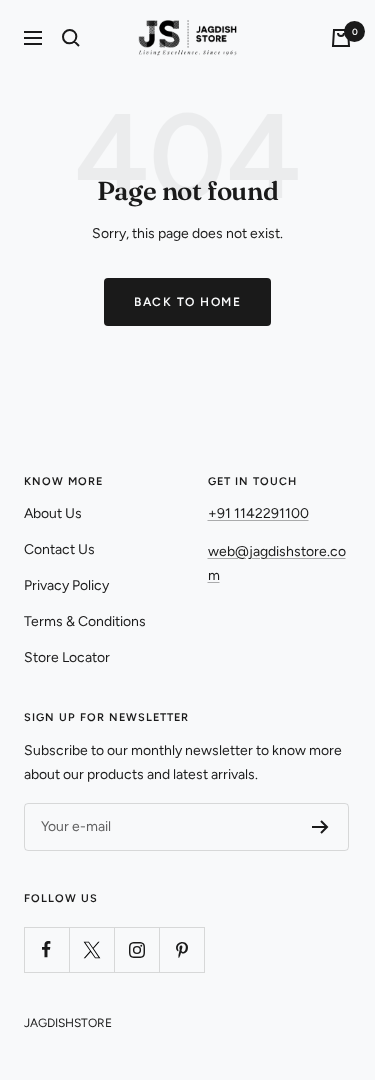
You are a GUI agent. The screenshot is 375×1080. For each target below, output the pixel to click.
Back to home (187, 302)
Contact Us (59, 549)
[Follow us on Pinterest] (181, 949)
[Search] (71, 38)
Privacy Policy (66, 585)
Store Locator (67, 657)
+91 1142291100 (258, 513)
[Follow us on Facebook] (46, 949)
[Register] (320, 827)
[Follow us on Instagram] (136, 949)
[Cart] (341, 38)
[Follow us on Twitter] (91, 949)
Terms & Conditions (85, 621)
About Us (53, 513)
